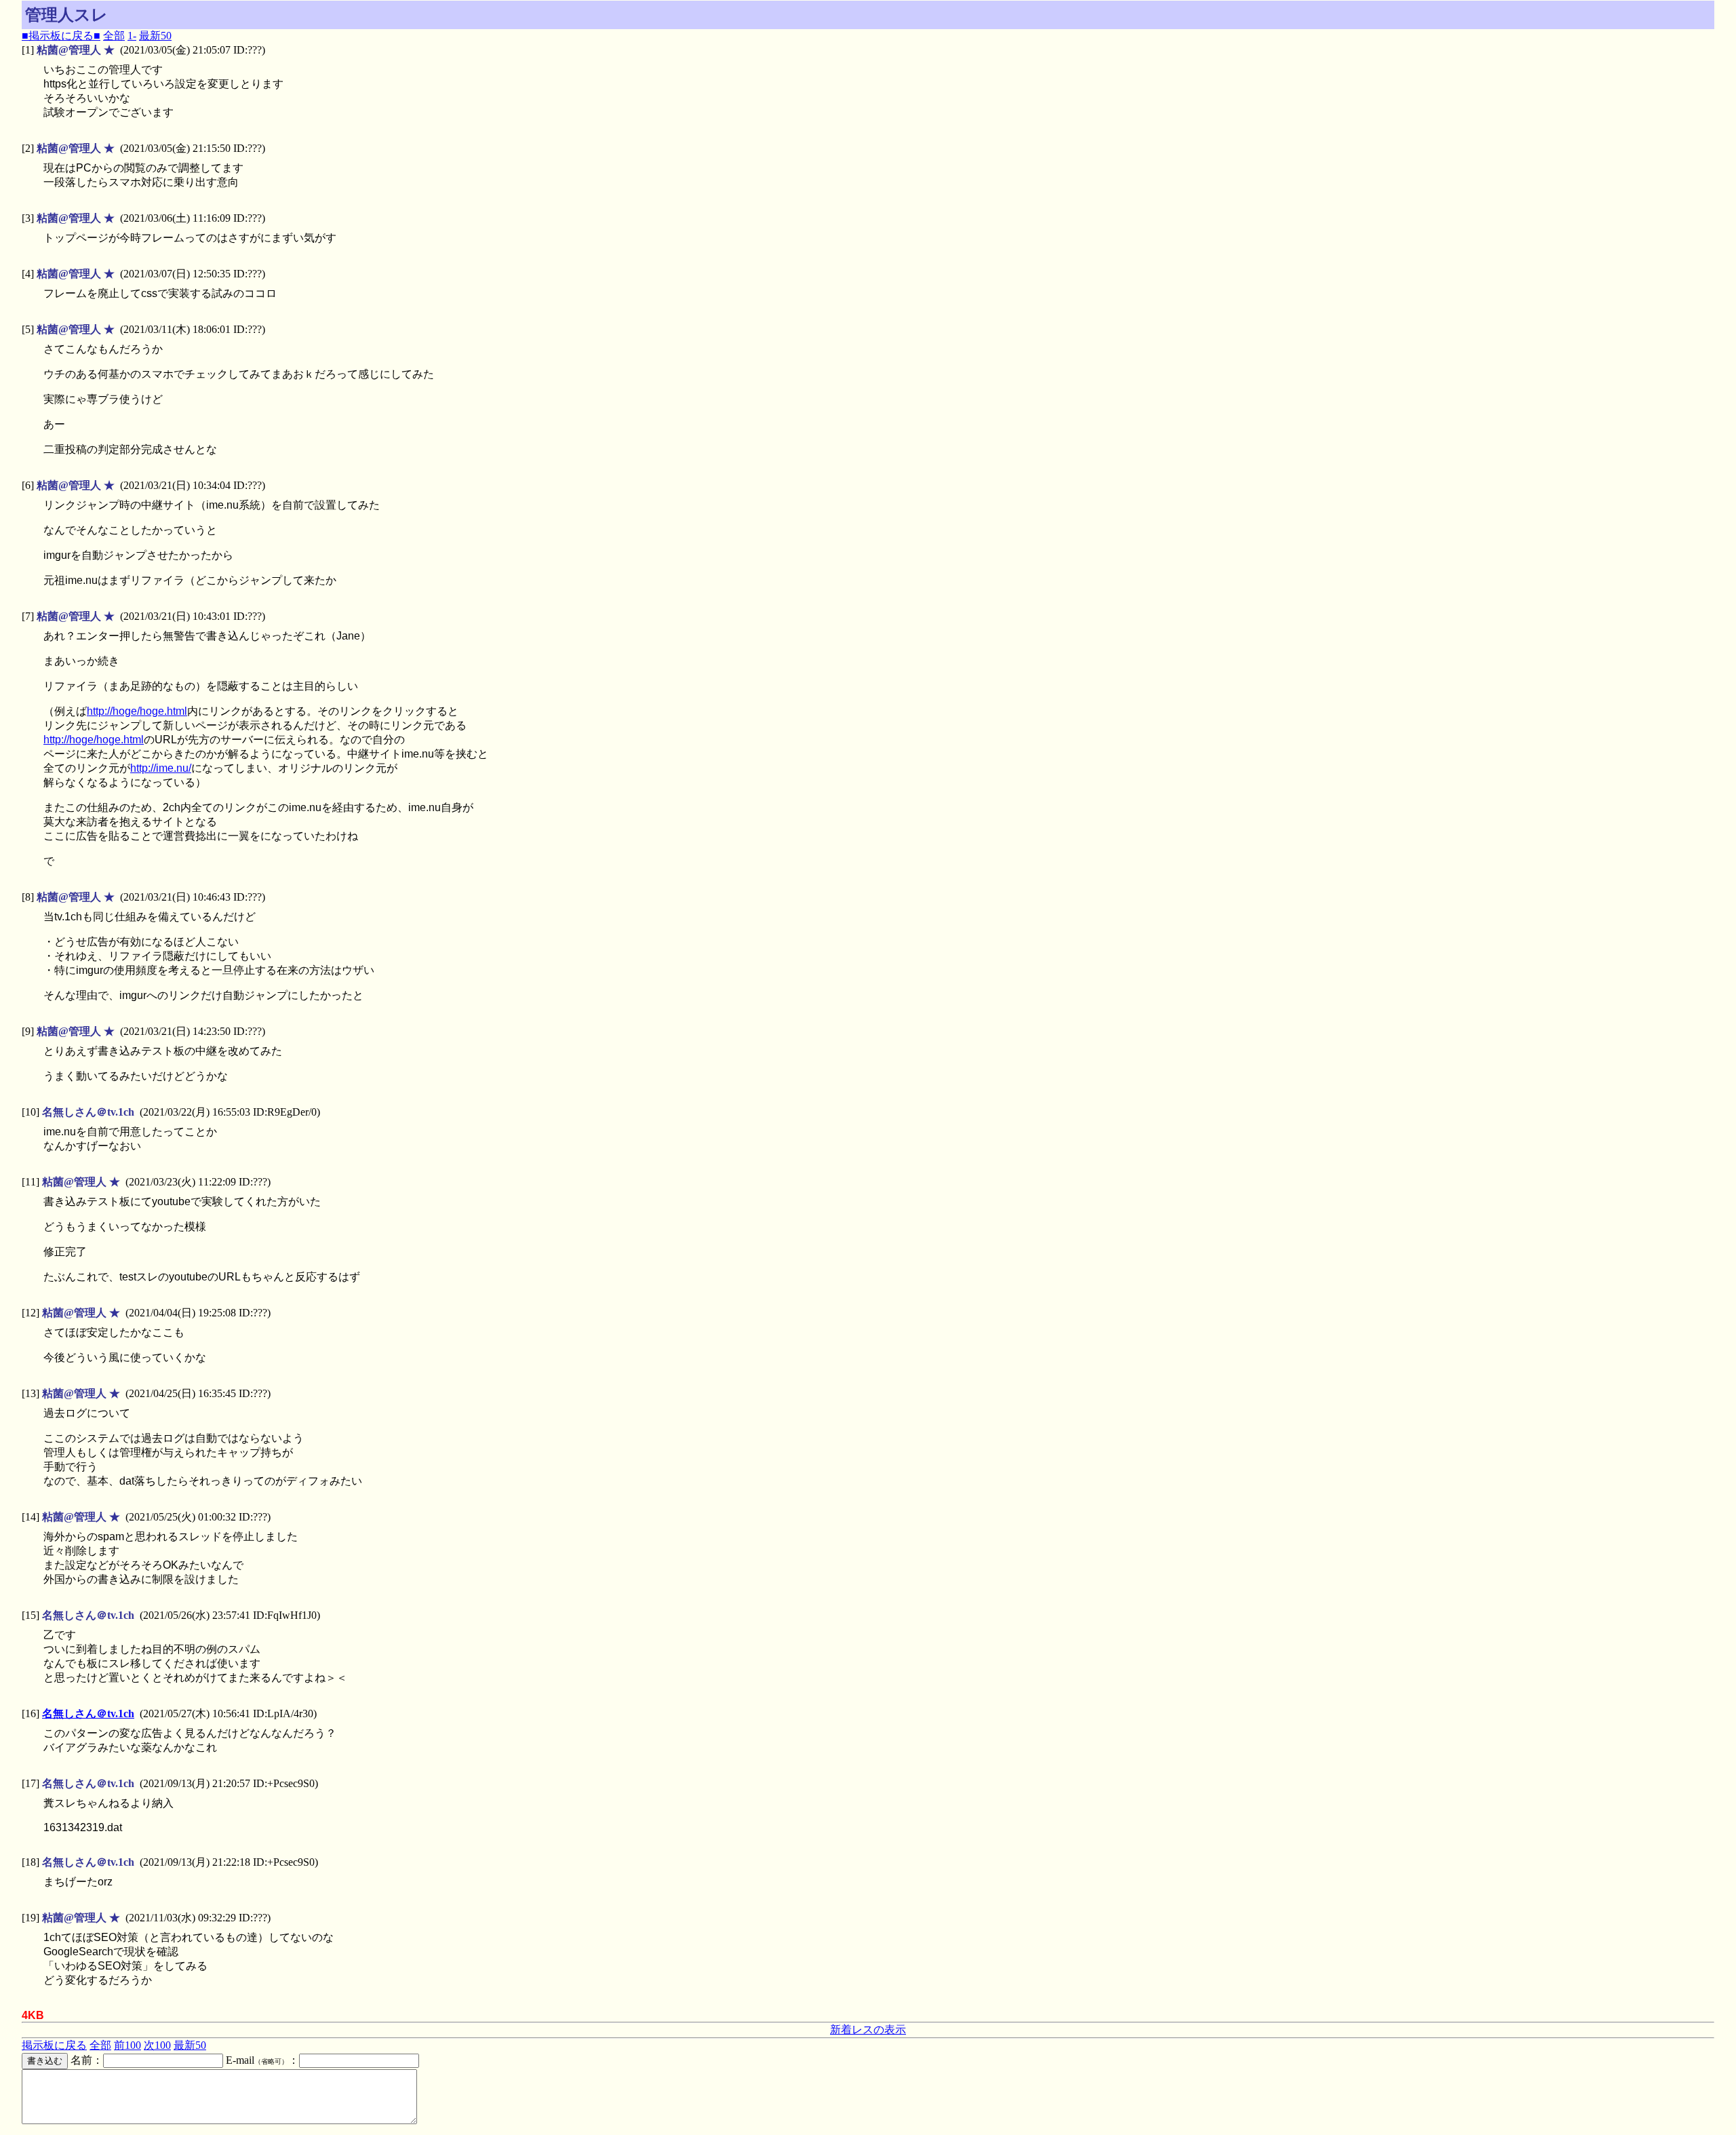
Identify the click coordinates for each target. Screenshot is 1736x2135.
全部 (114, 36)
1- (132, 36)
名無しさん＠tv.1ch (88, 1713)
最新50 (155, 36)
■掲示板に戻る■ (61, 36)
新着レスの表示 (868, 2030)
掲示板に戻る (54, 2045)
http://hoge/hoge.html (137, 711)
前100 (127, 2045)
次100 (157, 2045)
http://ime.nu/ (161, 768)
